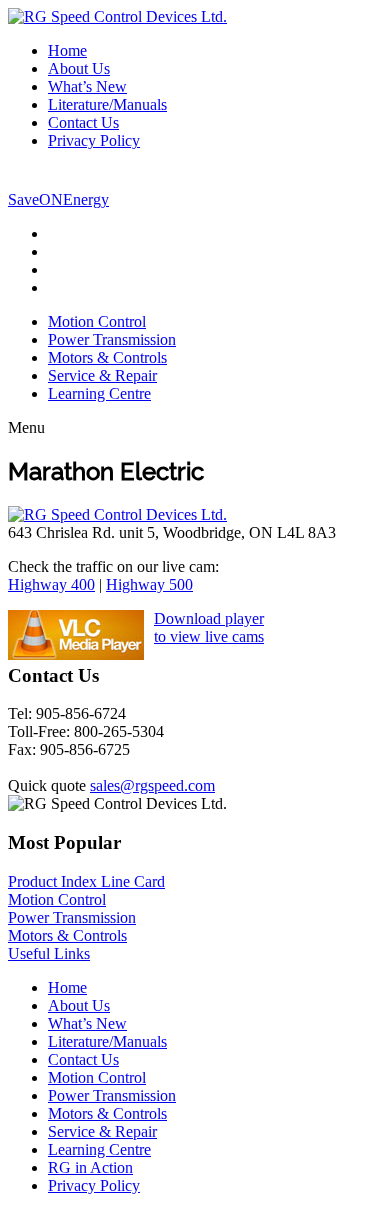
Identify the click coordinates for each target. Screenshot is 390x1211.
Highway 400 (51, 584)
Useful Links (49, 953)
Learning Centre (99, 393)
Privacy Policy (94, 140)
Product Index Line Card (86, 881)
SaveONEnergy (58, 199)
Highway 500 (149, 584)
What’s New (87, 86)
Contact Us (83, 122)
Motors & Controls (107, 357)
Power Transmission (112, 339)
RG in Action (90, 1167)
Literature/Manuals (107, 104)
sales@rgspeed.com (152, 785)
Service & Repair (102, 375)
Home (67, 50)
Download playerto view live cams (209, 627)
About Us (79, 68)
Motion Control (97, 321)
